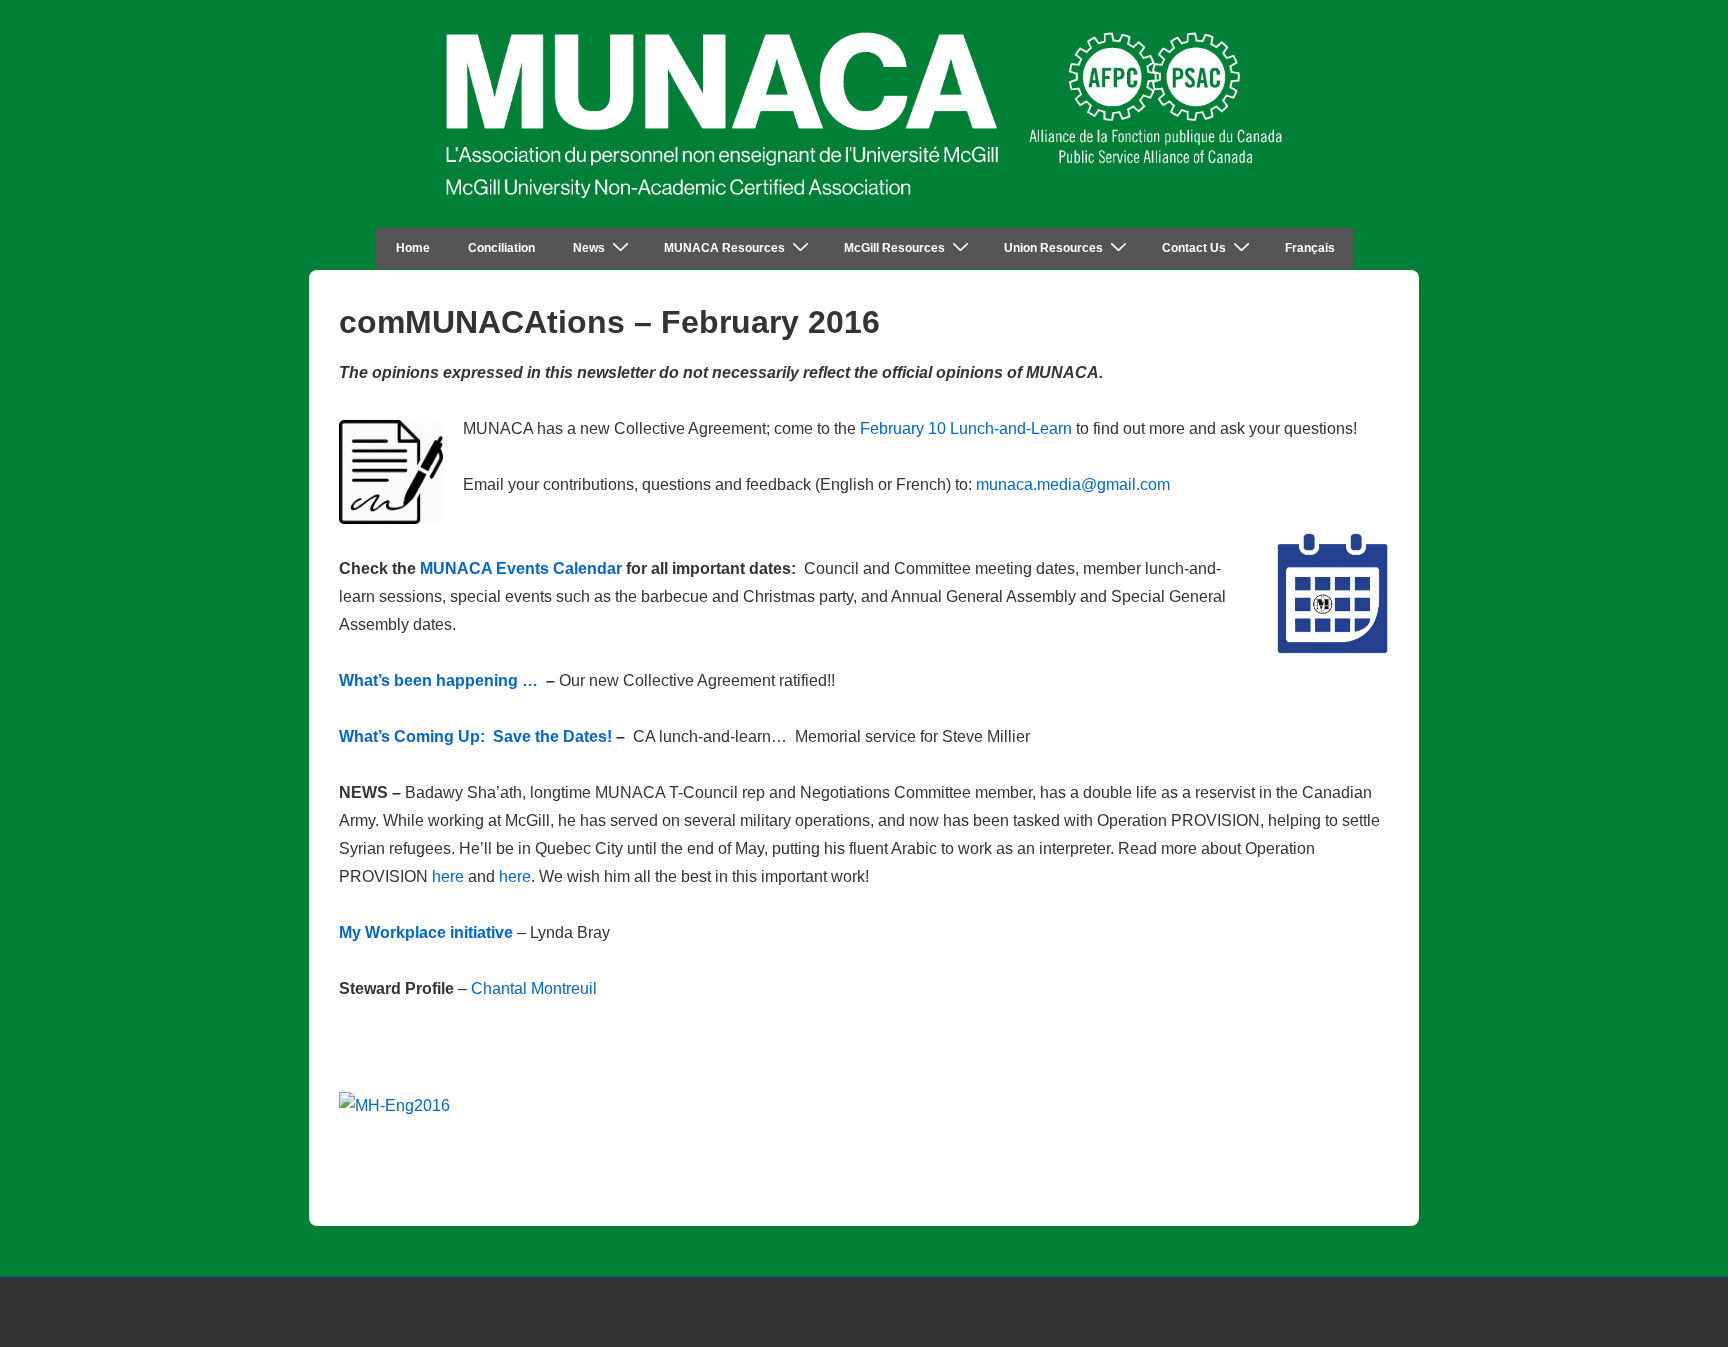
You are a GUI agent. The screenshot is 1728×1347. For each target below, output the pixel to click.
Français (1310, 248)
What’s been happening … (438, 680)
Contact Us (1194, 248)
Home (413, 248)
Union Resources (1053, 248)
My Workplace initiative (426, 932)
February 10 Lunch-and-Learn (966, 428)
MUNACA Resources (724, 248)
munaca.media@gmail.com (1073, 484)
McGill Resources (894, 248)
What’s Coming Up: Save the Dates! (475, 736)
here (448, 876)
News (589, 248)
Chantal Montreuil (534, 988)
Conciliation (501, 248)
